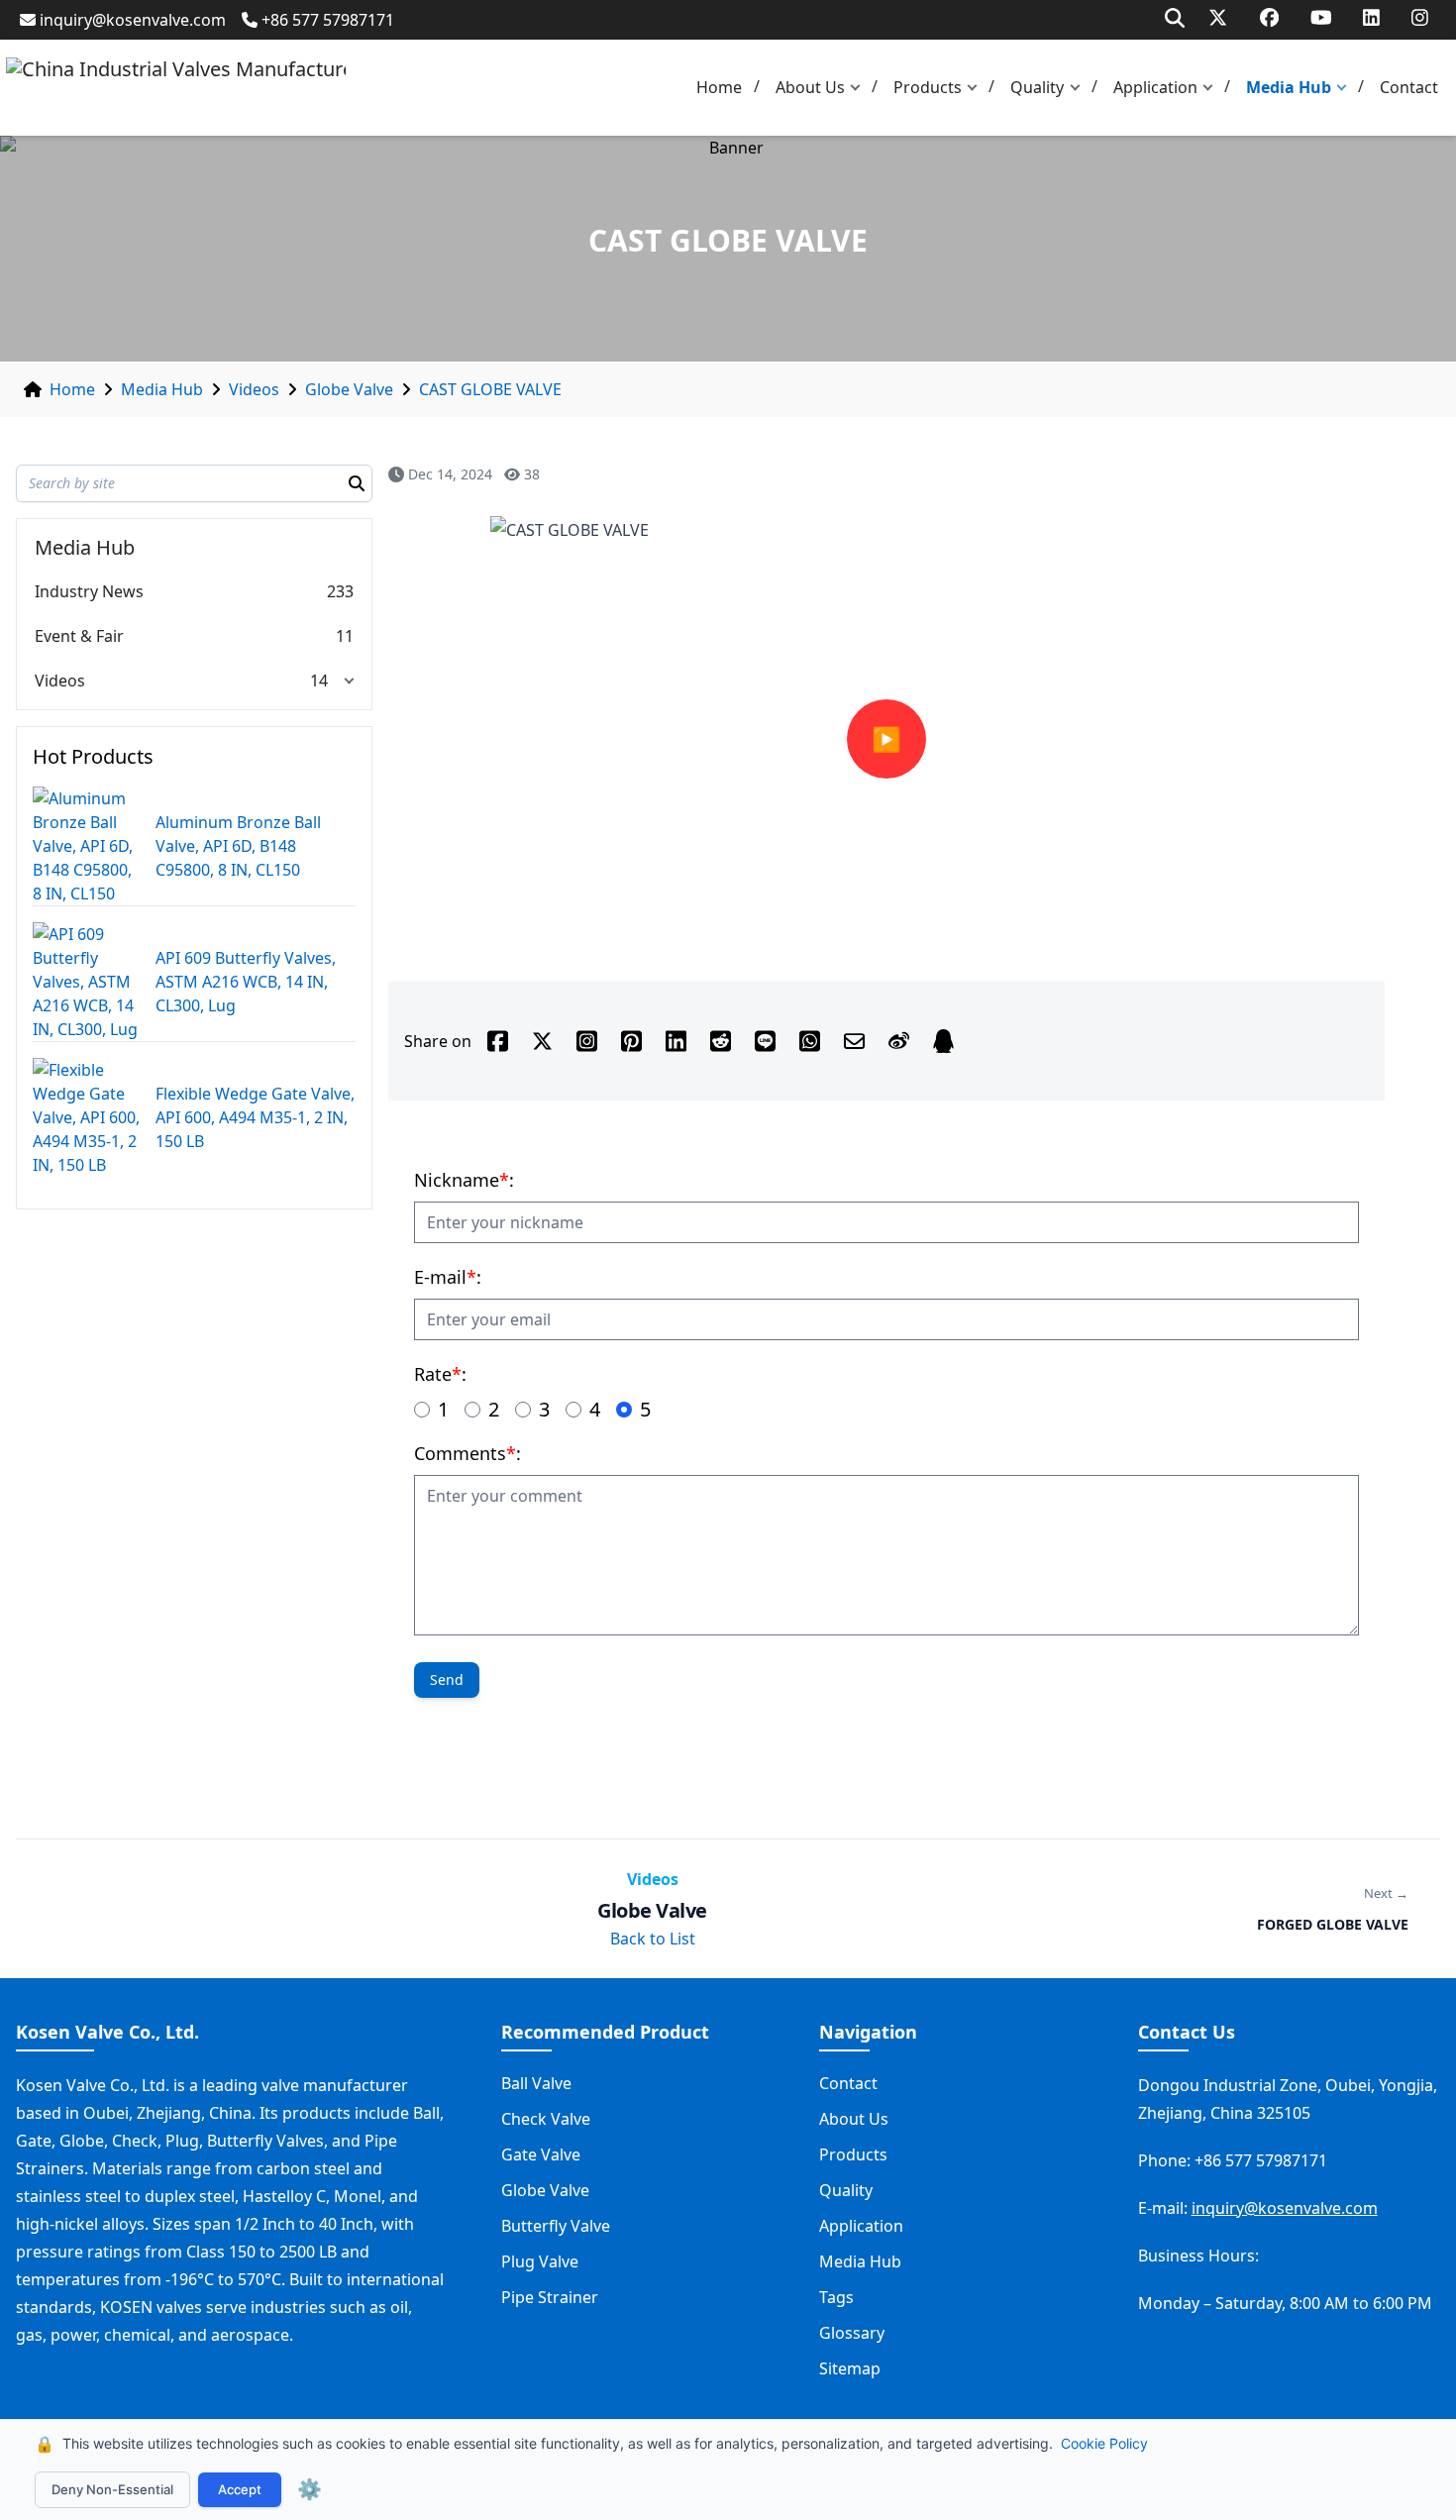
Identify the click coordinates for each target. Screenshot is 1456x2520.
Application (1155, 87)
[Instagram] (1420, 17)
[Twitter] (1218, 17)
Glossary (852, 2333)
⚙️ (310, 2489)
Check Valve (546, 2119)
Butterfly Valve (556, 2226)
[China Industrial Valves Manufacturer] (176, 88)
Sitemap (850, 2368)
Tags (836, 2297)
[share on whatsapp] (810, 1041)
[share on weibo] (899, 1041)
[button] (860, 88)
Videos (254, 389)
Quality (1037, 87)
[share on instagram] (587, 1041)
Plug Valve (540, 2261)
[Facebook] (1269, 17)
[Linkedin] (1371, 17)
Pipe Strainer (550, 2297)
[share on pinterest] (631, 1041)
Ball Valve (536, 2083)
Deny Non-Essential (112, 2489)
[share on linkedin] (676, 1041)
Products (928, 87)
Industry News (89, 591)
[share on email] (854, 1041)
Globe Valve (349, 389)
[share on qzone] (943, 1041)
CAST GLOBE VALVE (490, 389)
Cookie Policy (1104, 2443)
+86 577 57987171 (328, 20)
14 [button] (319, 681)
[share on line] (765, 1041)
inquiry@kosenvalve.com (133, 20)
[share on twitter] (542, 1041)
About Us (810, 87)
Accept (240, 2489)
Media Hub (1289, 87)
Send (447, 1680)
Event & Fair (79, 636)
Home (719, 87)
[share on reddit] (721, 1041)
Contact (1409, 87)
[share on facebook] (498, 1041)
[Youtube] (1321, 17)
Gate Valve (541, 2154)
